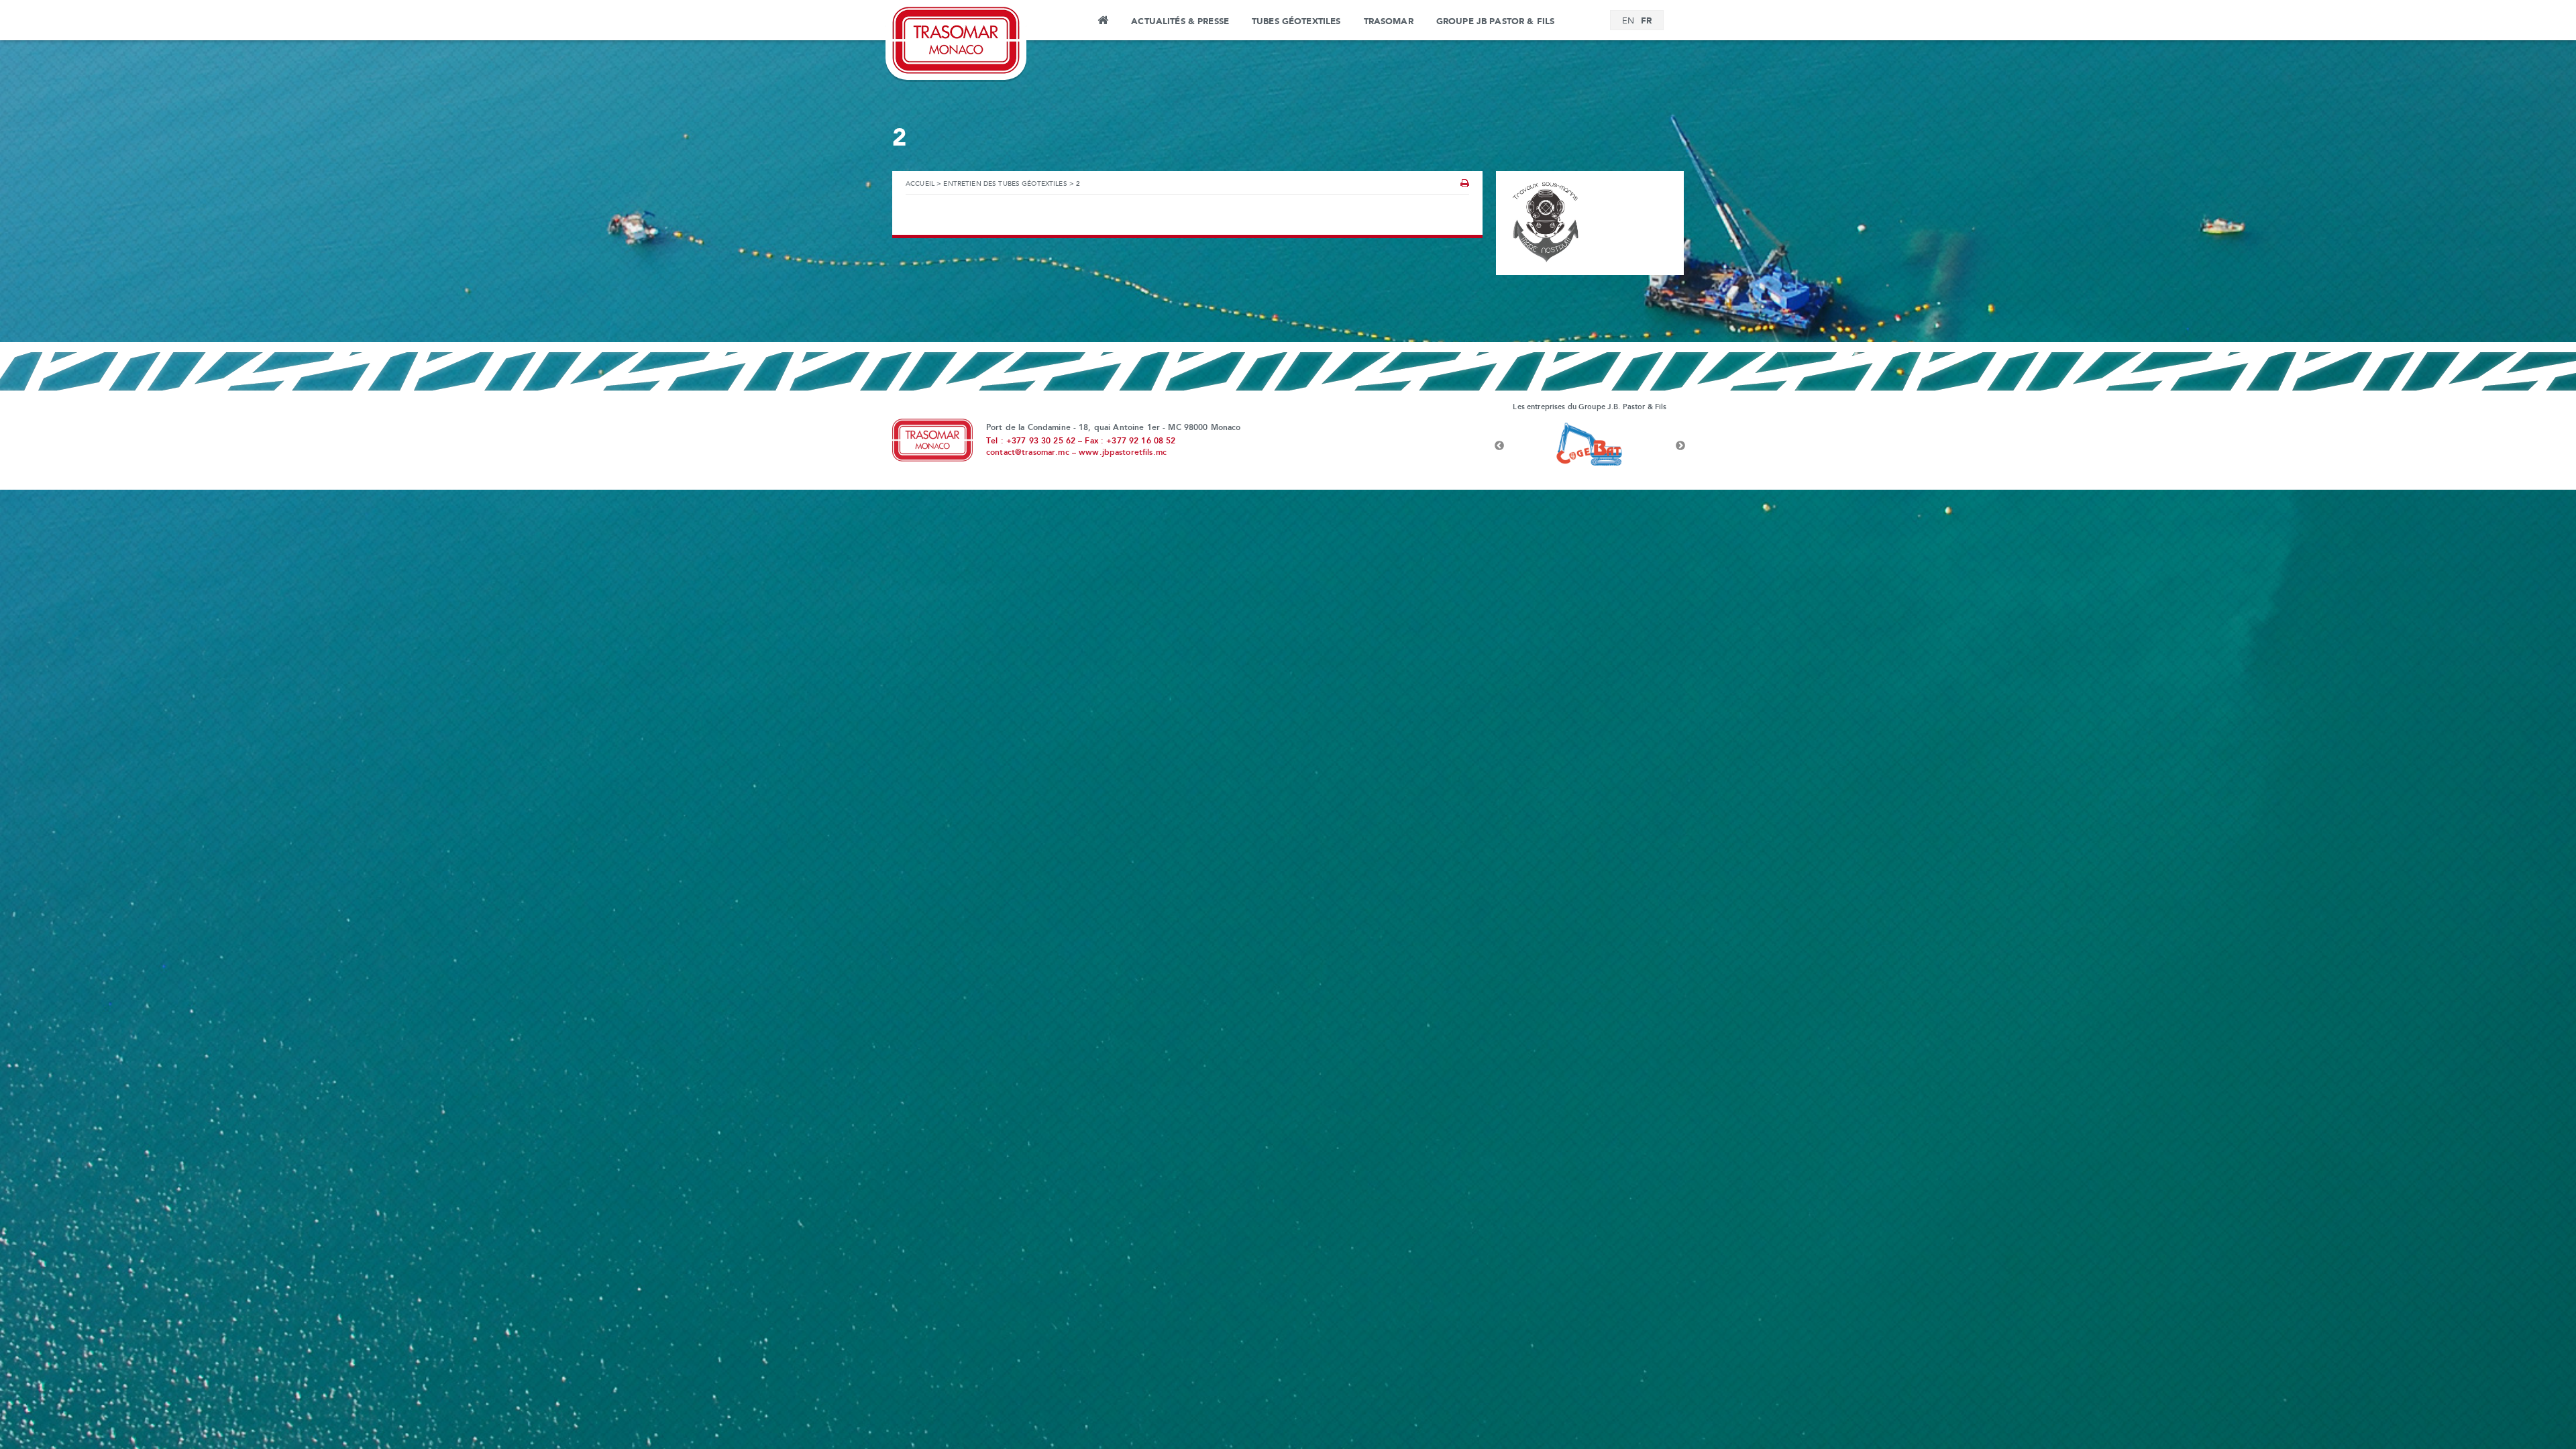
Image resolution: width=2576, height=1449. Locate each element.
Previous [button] (1499, 446)
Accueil (1103, 22)
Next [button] (1680, 446)
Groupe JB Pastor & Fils (1495, 21)
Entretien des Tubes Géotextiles (1005, 184)
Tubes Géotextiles (1296, 21)
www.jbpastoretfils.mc (1123, 453)
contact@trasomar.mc (1028, 453)
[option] (1590, 446)
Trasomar (1389, 21)
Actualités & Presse (1180, 21)
